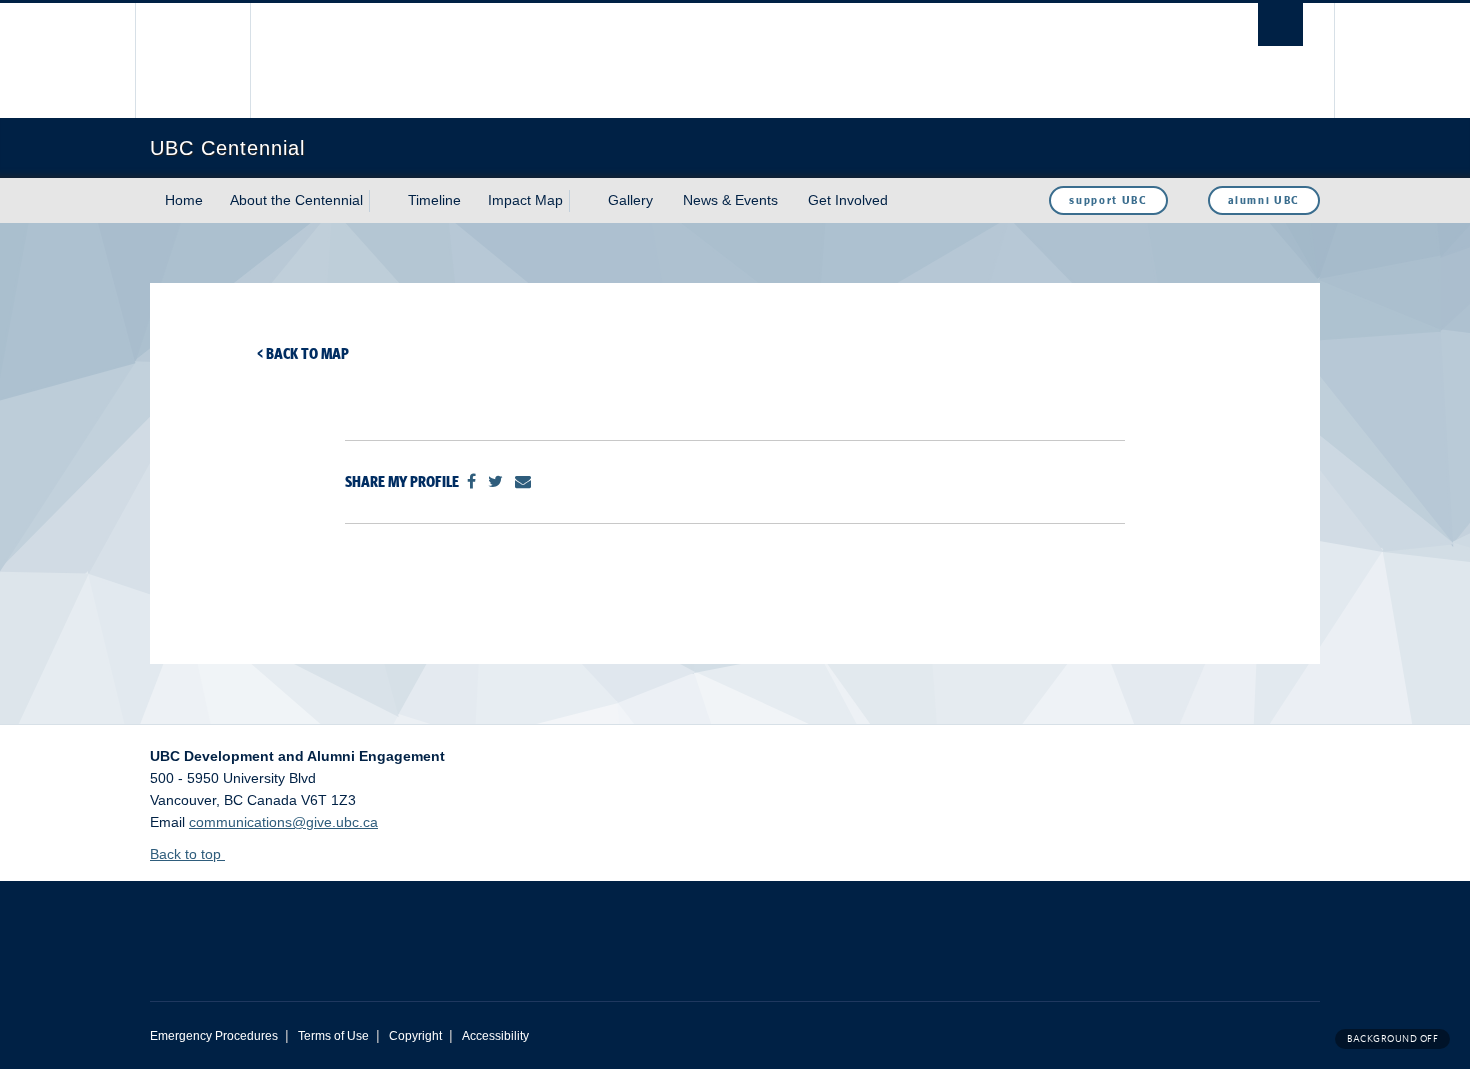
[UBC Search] (1280, 24)
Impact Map (525, 200)
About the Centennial (296, 200)
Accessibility (495, 1036)
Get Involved (848, 200)
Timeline (434, 200)
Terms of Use (333, 1036)
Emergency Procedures (214, 1036)
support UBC (1108, 200)
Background (1392, 1038)
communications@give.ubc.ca (283, 822)
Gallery (630, 200)
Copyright (415, 1036)
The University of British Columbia (192, 60)
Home (184, 200)
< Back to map (303, 353)
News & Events (730, 200)
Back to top (187, 854)
